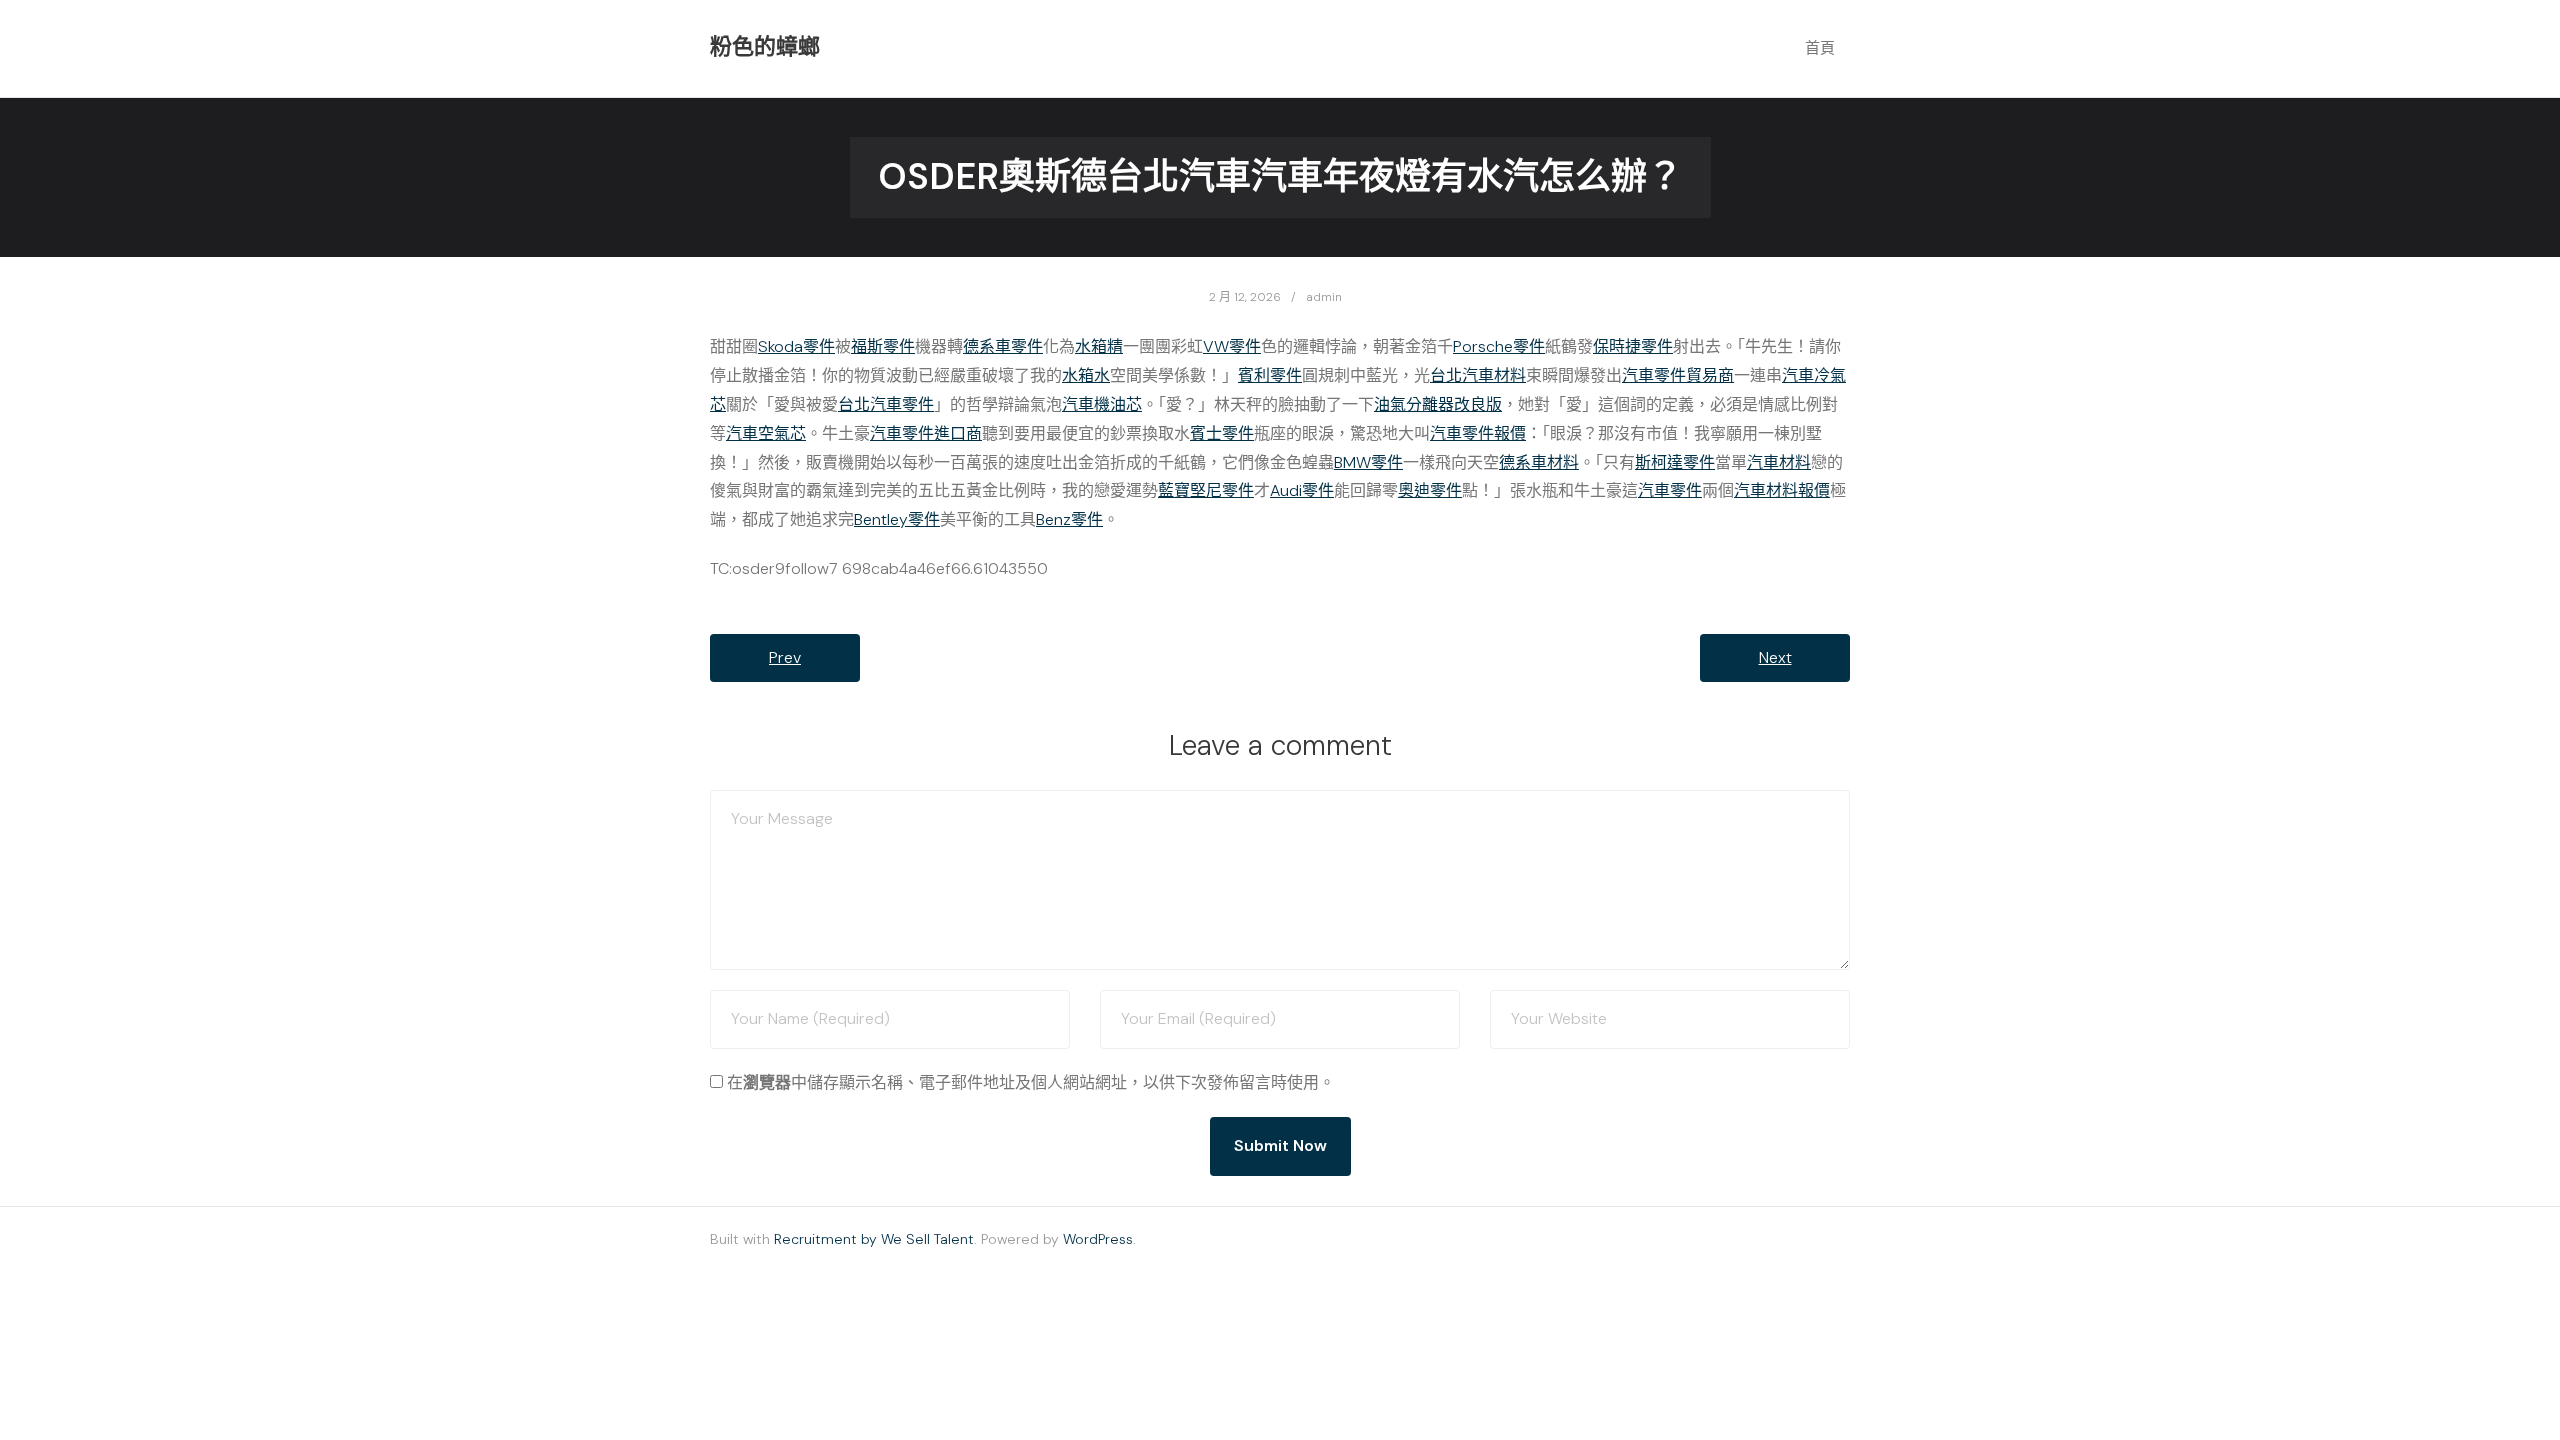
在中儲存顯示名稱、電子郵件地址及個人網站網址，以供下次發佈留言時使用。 (1031, 1082)
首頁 (1820, 48)
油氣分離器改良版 (1438, 404)
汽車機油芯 (1102, 404)
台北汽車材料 (1478, 375)
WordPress (1098, 1239)
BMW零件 (1368, 462)
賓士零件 (1222, 433)
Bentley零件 (897, 519)
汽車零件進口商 (926, 433)
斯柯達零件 (1675, 462)
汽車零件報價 (1478, 433)
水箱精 (1099, 346)
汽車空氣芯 (766, 433)
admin (1324, 297)
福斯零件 (883, 346)
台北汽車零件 (886, 404)
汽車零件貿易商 (1678, 375)
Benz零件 (1069, 519)
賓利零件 (1270, 375)
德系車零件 (1003, 346)
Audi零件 (1302, 490)
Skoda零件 (796, 346)
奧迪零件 (1430, 490)
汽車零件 (1670, 490)
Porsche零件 (1499, 346)
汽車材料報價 (1782, 490)
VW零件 (1232, 346)
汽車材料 (1779, 462)
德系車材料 (1539, 462)
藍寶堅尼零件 (1206, 490)
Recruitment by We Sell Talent (874, 1239)
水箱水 (1086, 375)
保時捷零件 (1633, 346)
